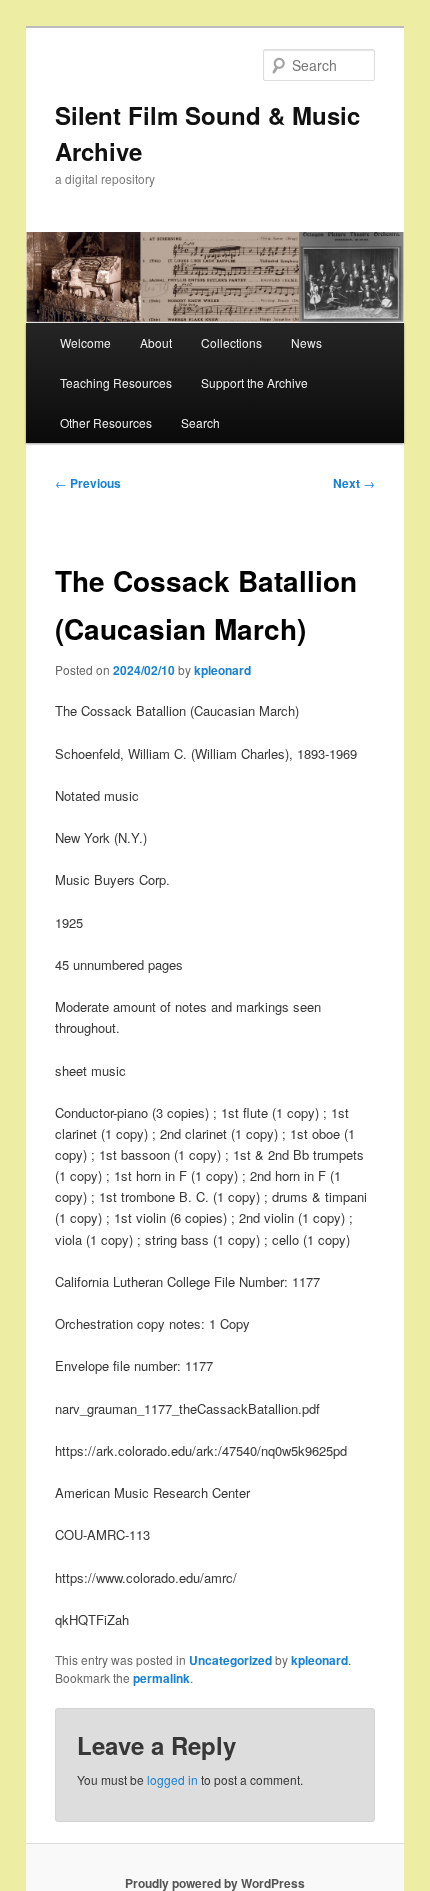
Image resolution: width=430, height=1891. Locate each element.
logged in (172, 1779)
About (156, 342)
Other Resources (106, 422)
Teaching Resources (116, 382)
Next (354, 483)
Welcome (85, 342)
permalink (161, 1678)
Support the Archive (254, 382)
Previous (88, 483)
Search (200, 422)
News (306, 342)
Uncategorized (230, 1660)
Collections (231, 342)
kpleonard (222, 670)
